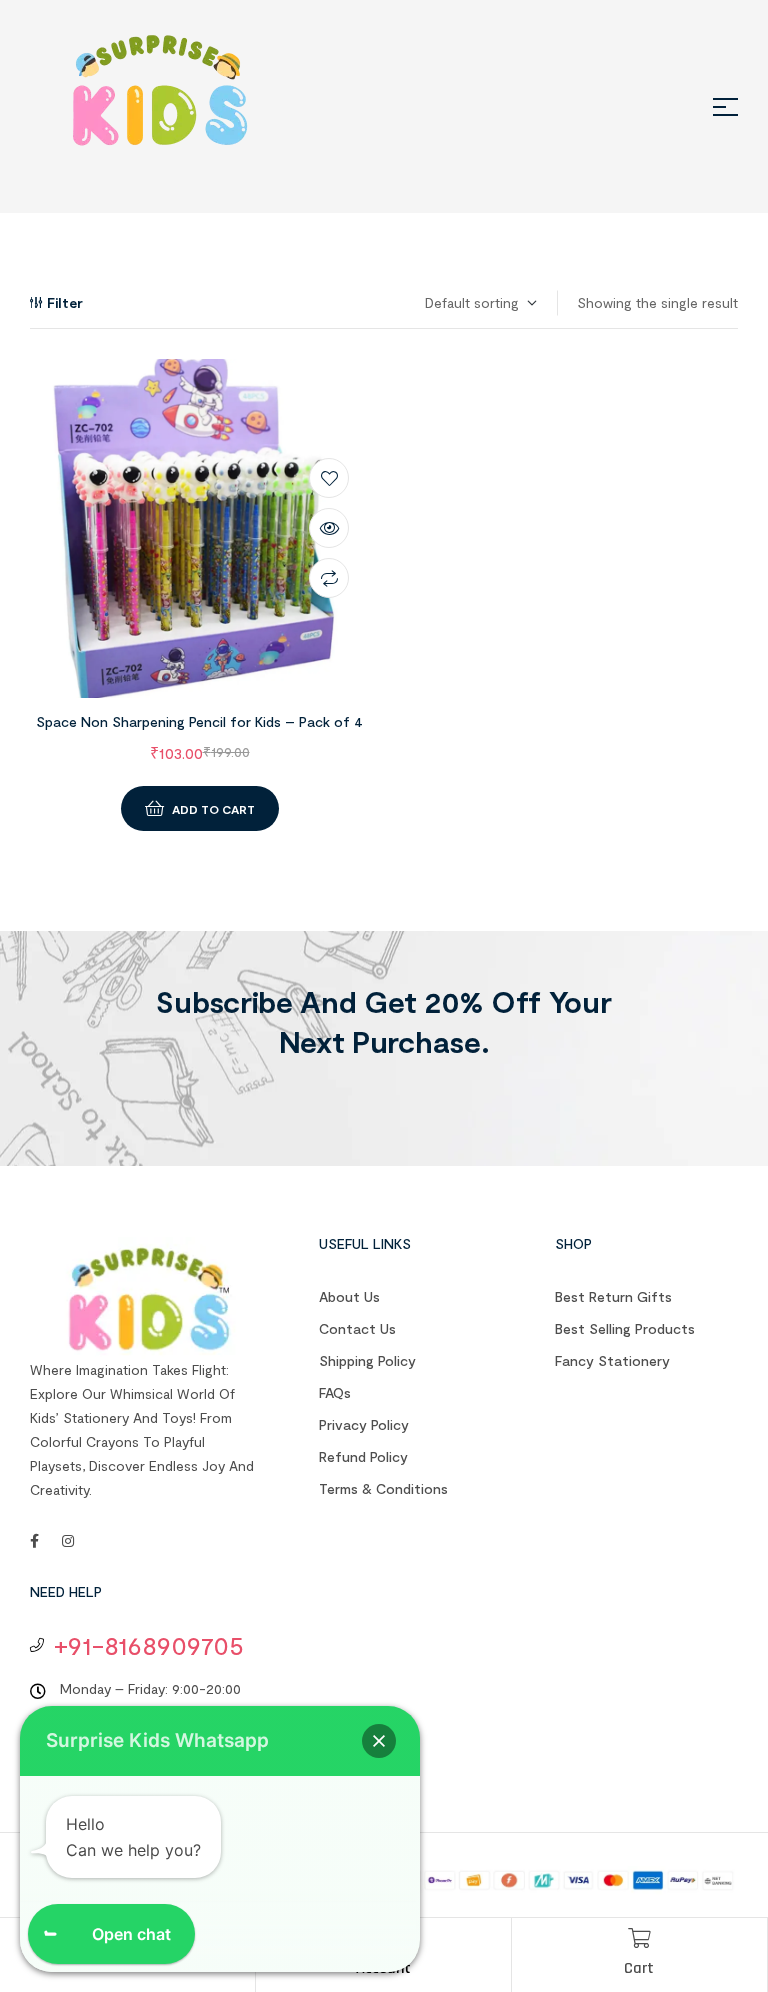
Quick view (329, 528)
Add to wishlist (329, 478)
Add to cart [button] (213, 809)
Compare (329, 578)
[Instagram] (68, 1541)
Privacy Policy (364, 1424)
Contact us (357, 1328)
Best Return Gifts (613, 1296)
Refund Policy (363, 1456)
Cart (639, 1968)
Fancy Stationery (612, 1360)
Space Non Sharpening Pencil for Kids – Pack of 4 (199, 721)
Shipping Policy (367, 1360)
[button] (379, 1741)
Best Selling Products (625, 1328)
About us (349, 1296)
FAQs (335, 1392)
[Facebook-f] (34, 1541)
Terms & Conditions (383, 1488)
